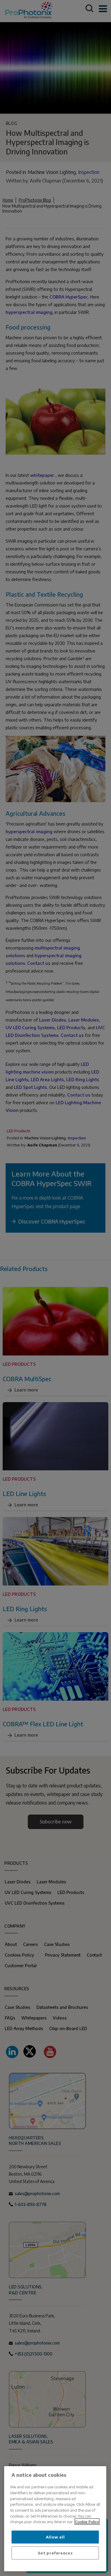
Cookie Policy (87, 2522)
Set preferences (55, 2553)
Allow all (55, 2537)
